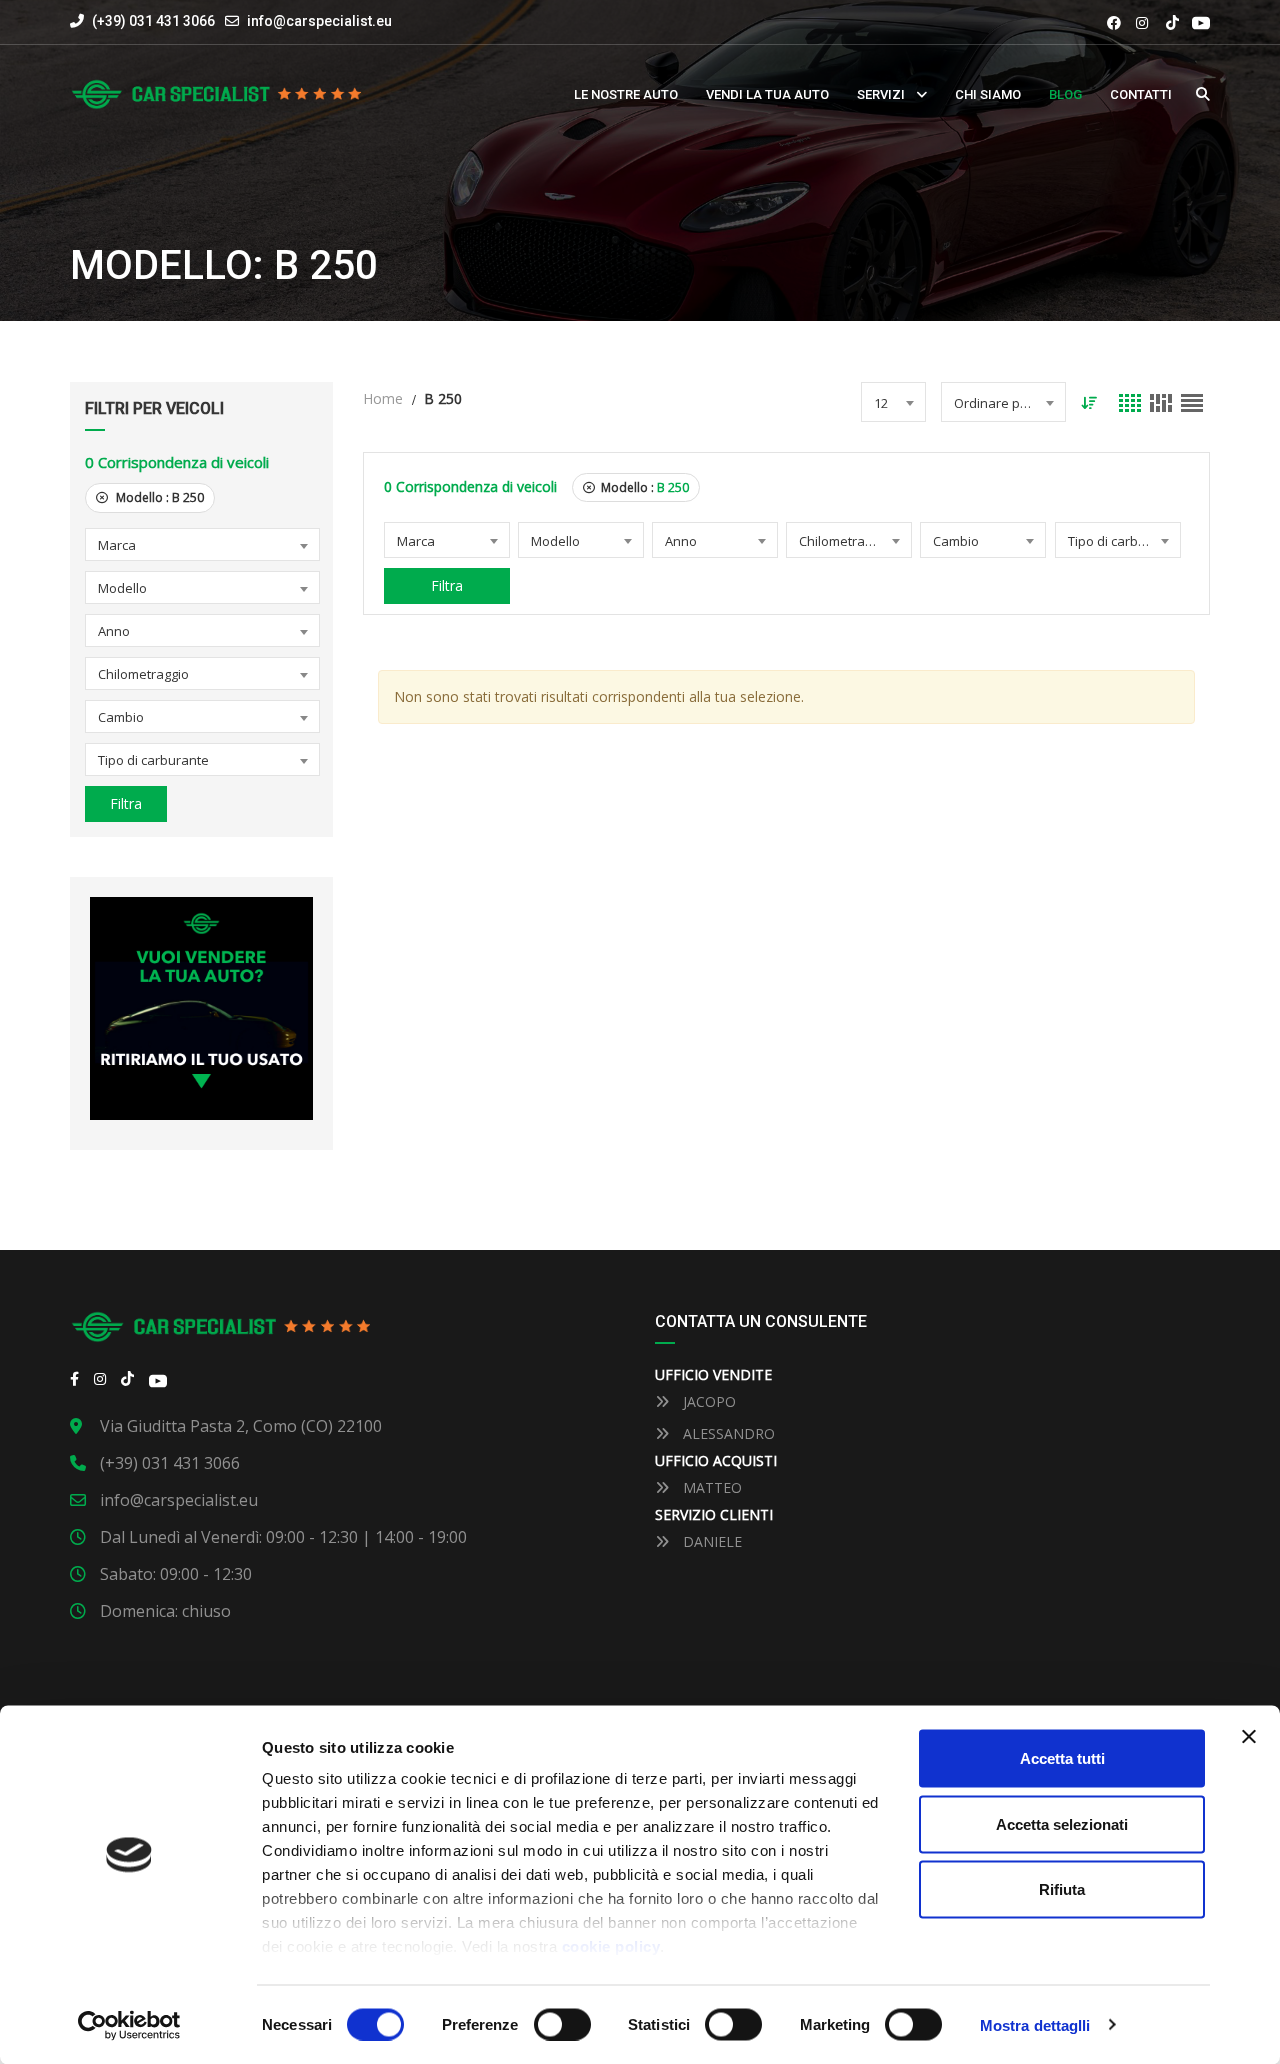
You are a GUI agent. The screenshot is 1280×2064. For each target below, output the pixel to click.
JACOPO (707, 1401)
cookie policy (611, 1946)
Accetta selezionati (1062, 1823)
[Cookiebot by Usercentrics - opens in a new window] (129, 2025)
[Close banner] (1249, 1737)
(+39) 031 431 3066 (152, 21)
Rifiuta (1062, 1889)
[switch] (562, 2024)
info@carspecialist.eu (319, 21)
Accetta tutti (1062, 1758)
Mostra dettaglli (1035, 2024)
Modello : (158, 497)
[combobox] (202, 544)
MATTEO (710, 1487)
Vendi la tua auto (767, 94)
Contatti (1141, 94)
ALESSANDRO (727, 1433)
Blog (1065, 94)
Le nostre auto (626, 94)
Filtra (126, 803)
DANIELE (710, 1541)
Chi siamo (988, 94)
